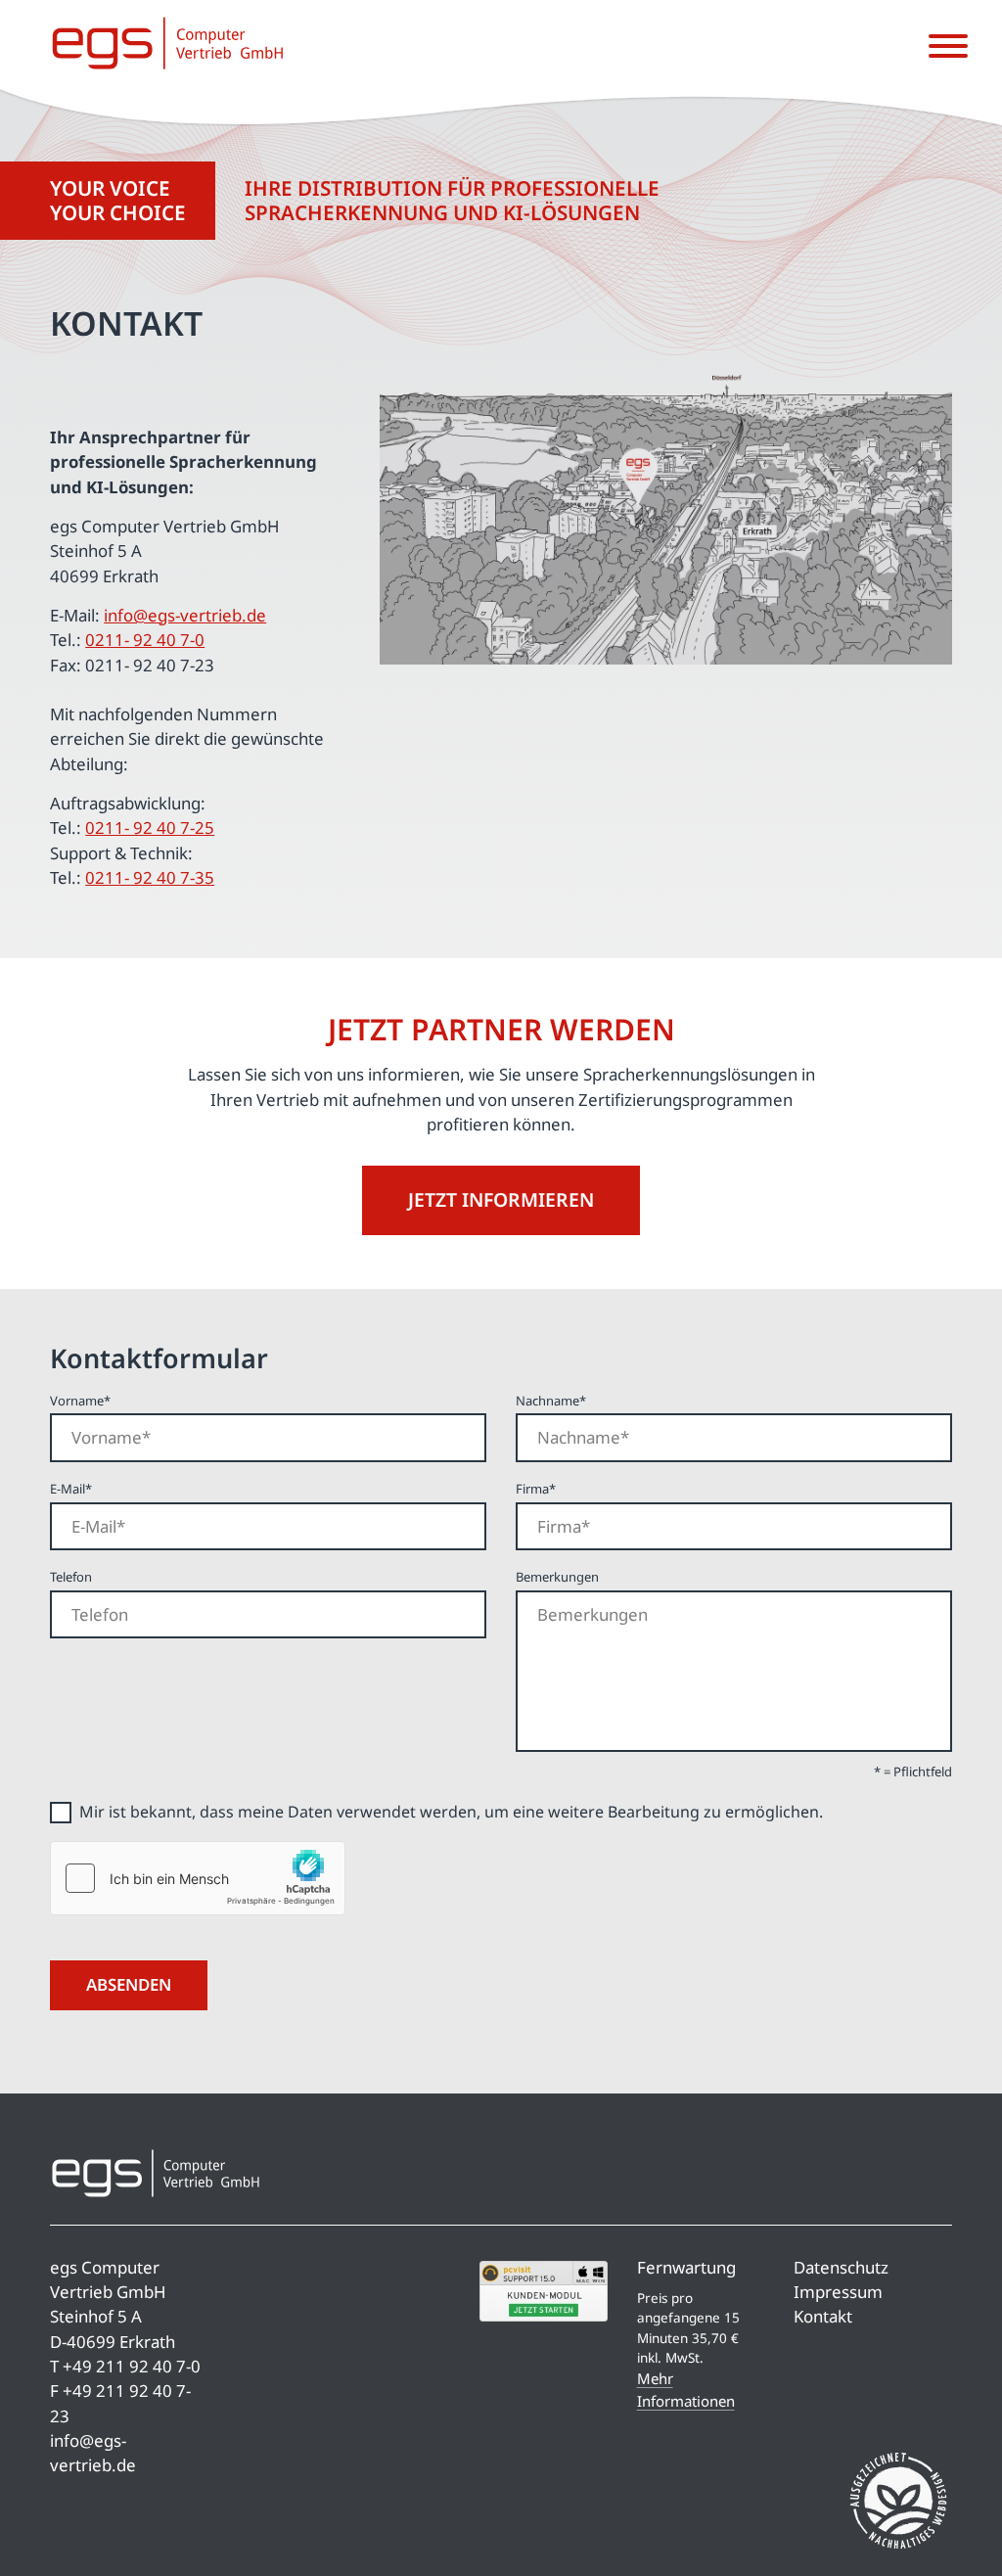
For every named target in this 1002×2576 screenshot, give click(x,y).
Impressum (838, 2292)
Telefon (71, 1577)
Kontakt (823, 2316)
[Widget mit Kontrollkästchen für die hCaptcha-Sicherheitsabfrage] (198, 1878)
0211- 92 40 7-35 (150, 877)
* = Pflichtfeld (913, 1771)
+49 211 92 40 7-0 (132, 2366)
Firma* (536, 1489)
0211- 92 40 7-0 (145, 640)
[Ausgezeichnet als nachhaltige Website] (898, 2504)
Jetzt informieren (501, 1199)
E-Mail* (71, 1489)
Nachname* (551, 1401)
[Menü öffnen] (948, 47)
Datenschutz (841, 2267)
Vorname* (80, 1401)
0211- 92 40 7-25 (150, 828)
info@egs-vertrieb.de (185, 615)
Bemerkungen (557, 1577)
